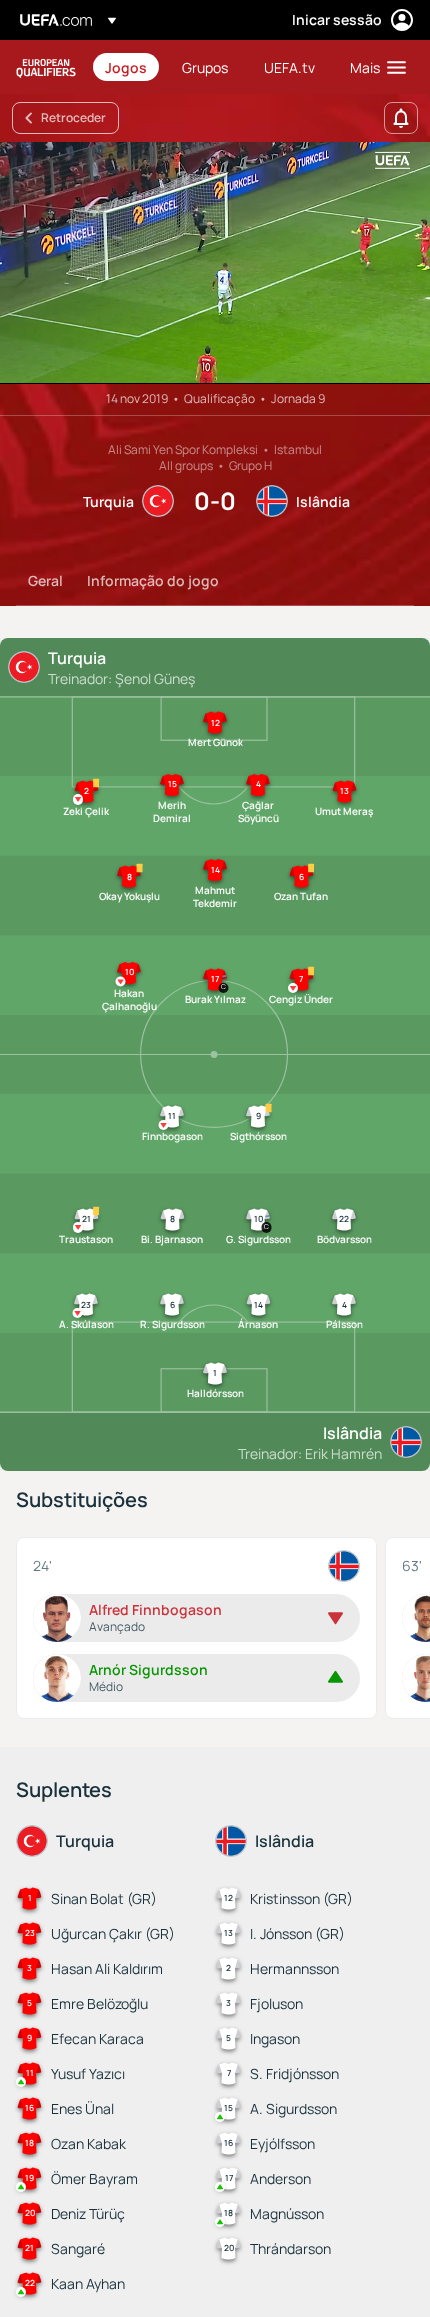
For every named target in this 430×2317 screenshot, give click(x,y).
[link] (126, 67)
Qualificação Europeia (46, 67)
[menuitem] (126, 67)
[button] (373, 67)
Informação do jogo (153, 580)
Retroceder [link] (73, 117)
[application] (215, 263)
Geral (45, 580)
